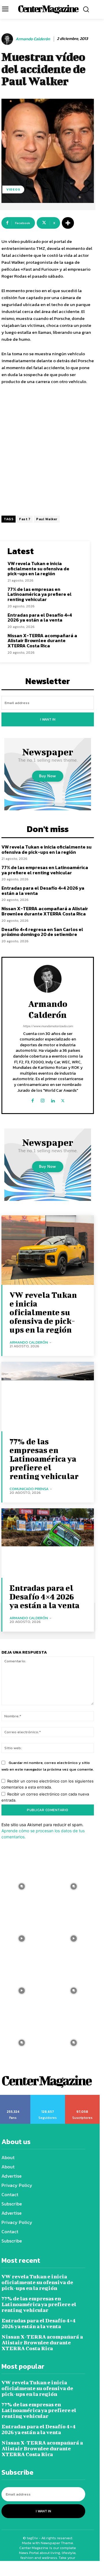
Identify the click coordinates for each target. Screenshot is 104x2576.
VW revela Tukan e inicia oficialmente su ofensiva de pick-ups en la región (38, 568)
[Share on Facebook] (9, 2568)
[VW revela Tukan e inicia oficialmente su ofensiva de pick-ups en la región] (48, 1250)
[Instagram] (43, 1099)
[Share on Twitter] (43, 2568)
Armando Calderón (33, 39)
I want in (48, 719)
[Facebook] (32, 1099)
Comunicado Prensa (29, 1489)
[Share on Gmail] (95, 2568)
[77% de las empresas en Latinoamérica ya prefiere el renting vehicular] (48, 1397)
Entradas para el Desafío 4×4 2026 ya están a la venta (40, 618)
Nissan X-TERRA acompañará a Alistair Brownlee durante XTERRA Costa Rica (42, 641)
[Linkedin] (53, 1099)
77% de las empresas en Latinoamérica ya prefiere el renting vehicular (40, 594)
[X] (63, 1099)
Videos (13, 189)
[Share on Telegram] (78, 2568)
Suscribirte (82, 2097)
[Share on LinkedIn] (61, 2568)
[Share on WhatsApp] (26, 2568)
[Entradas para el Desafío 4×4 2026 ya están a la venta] (48, 1543)
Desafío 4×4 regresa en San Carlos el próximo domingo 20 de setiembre (42, 932)
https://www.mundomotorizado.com (48, 1026)
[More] (68, 223)
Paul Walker (47, 519)
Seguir (48, 2097)
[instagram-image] (74, 1886)
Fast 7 (25, 519)
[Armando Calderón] (8, 39)
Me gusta (13, 2097)
